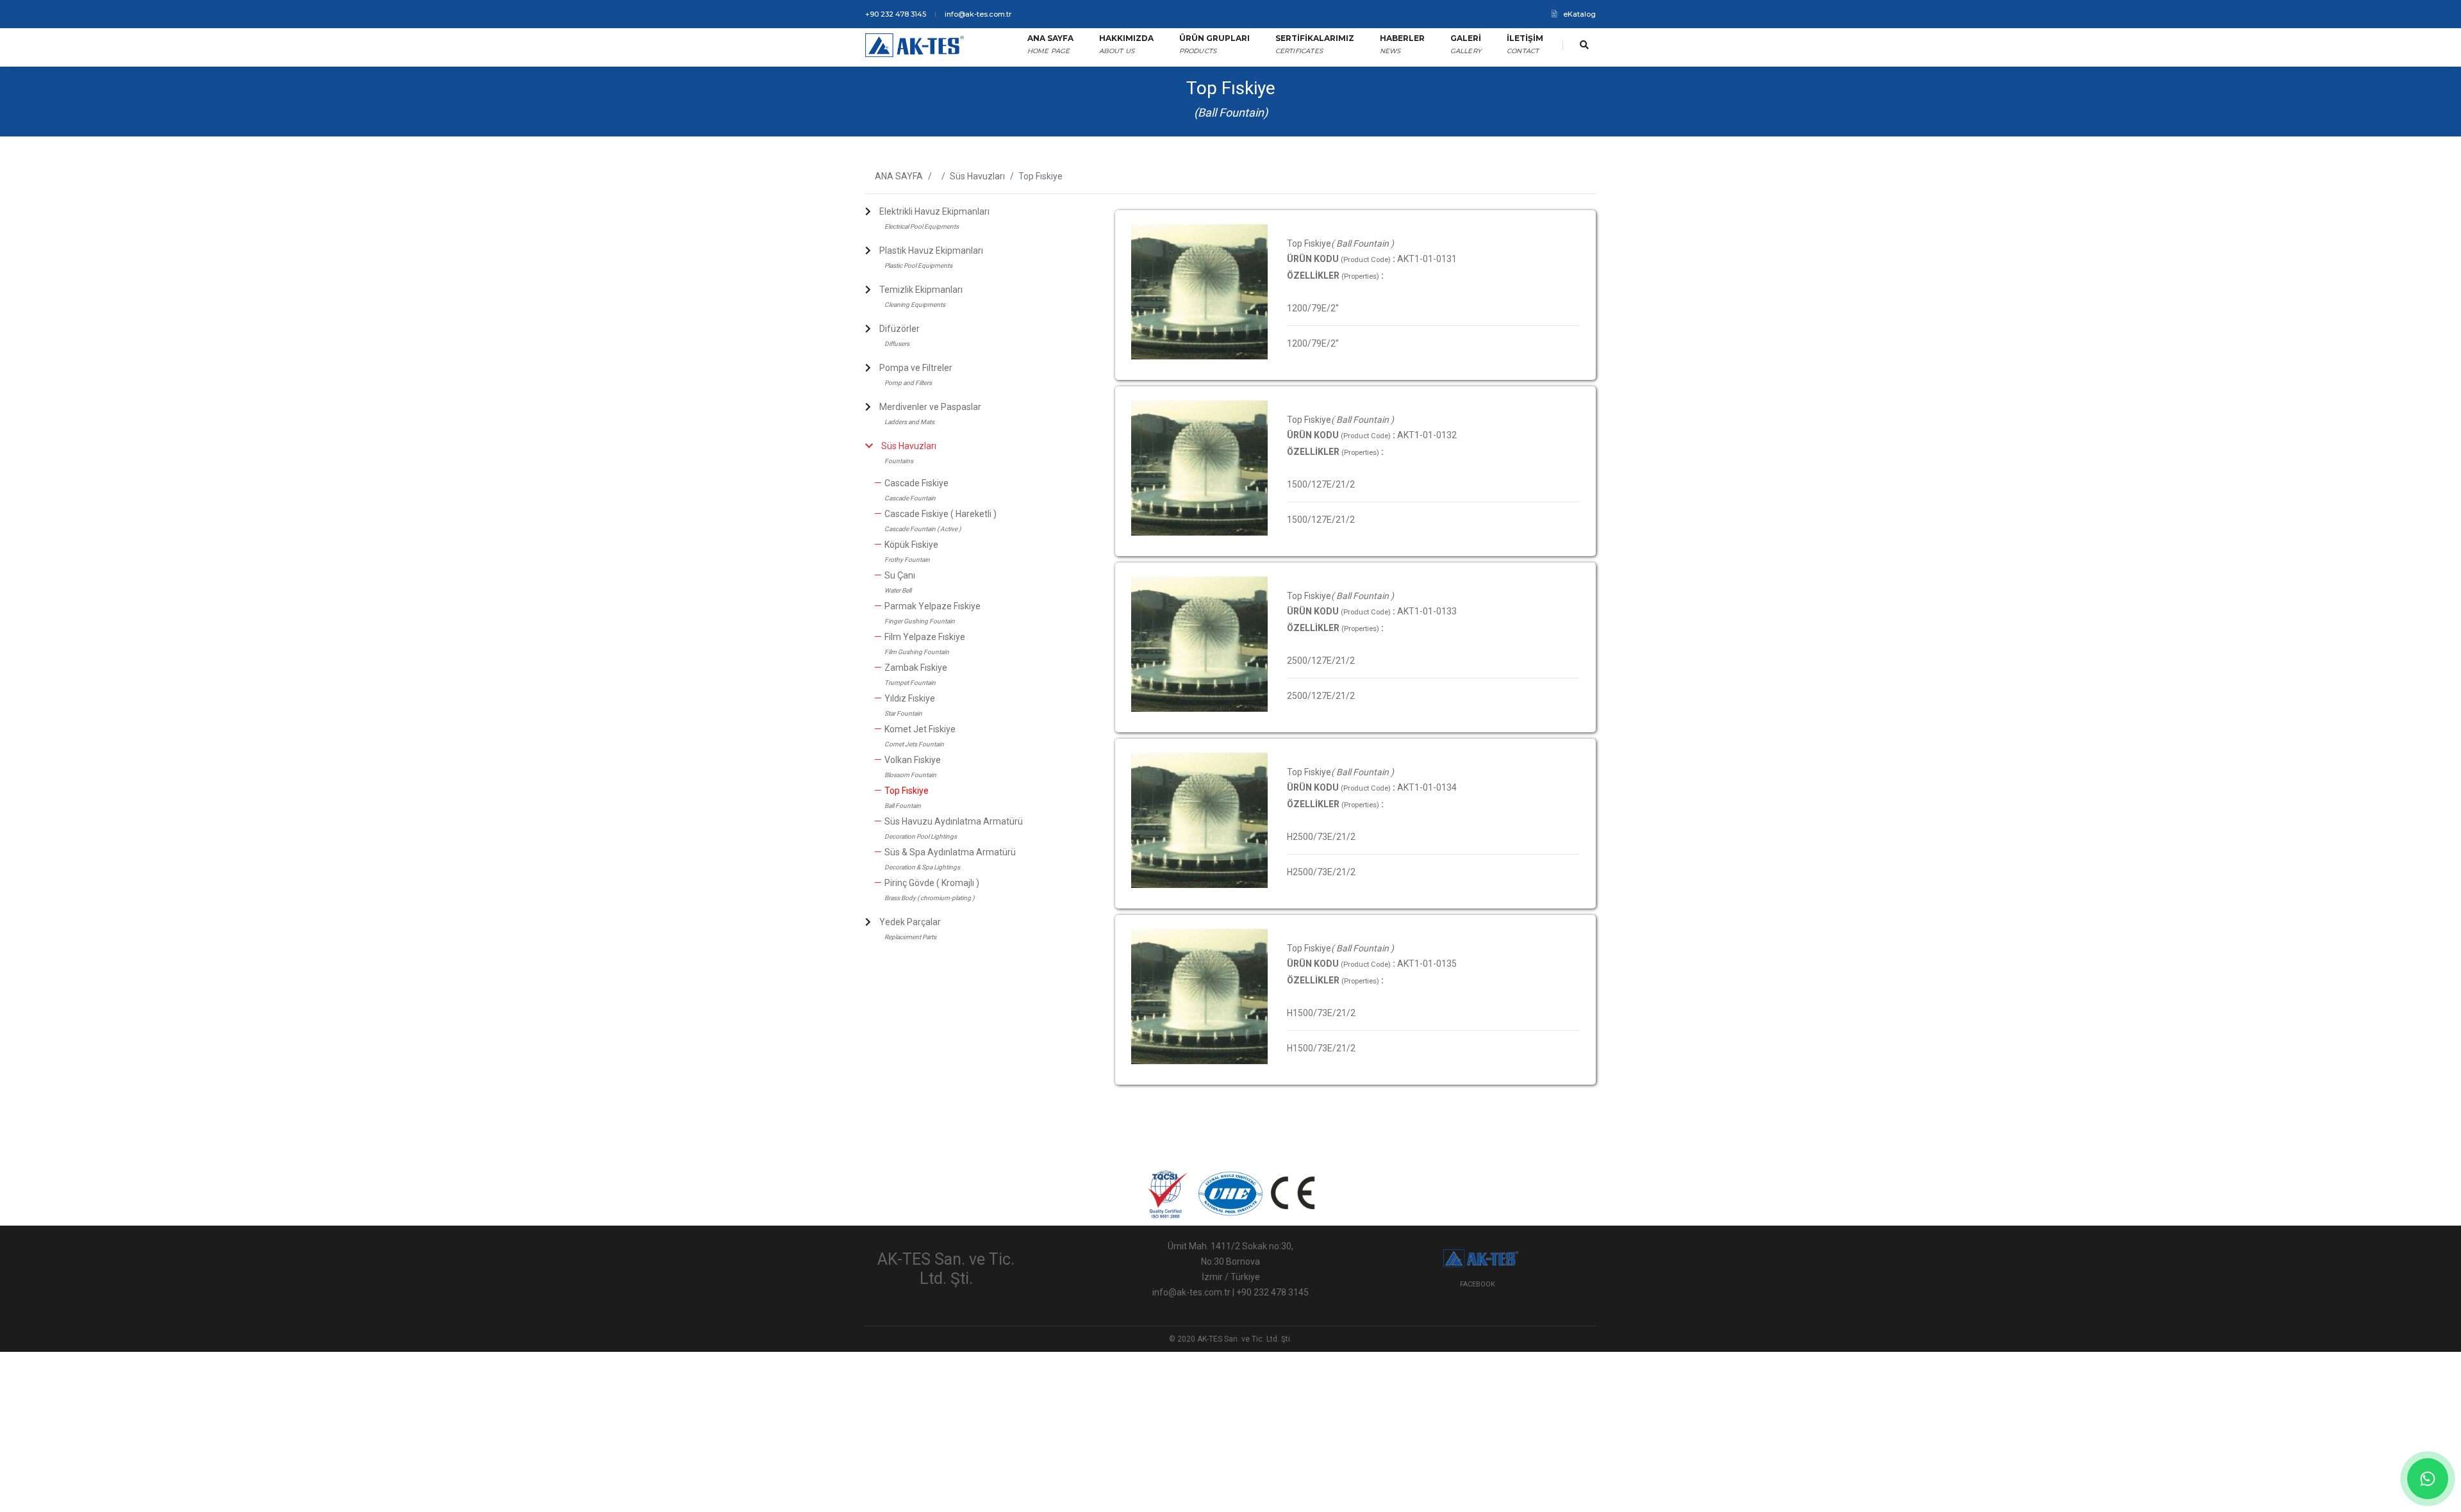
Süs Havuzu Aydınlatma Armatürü (954, 821)
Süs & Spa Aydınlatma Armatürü (950, 852)
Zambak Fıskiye (916, 668)
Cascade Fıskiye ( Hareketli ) (940, 514)
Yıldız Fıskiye (910, 698)
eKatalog (1579, 14)
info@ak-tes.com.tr (978, 14)
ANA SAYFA (899, 176)
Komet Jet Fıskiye (920, 729)
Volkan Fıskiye (913, 760)
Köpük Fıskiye (911, 545)
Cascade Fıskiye (916, 483)
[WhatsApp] (2428, 1479)
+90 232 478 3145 (896, 14)
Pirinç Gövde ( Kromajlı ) (932, 883)
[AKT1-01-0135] (1199, 291)
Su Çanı (900, 575)
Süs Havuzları (977, 176)
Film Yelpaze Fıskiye (925, 637)
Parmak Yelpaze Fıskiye (932, 606)
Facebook (1478, 1284)
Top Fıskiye (907, 791)
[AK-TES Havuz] (916, 45)
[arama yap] (1584, 45)
